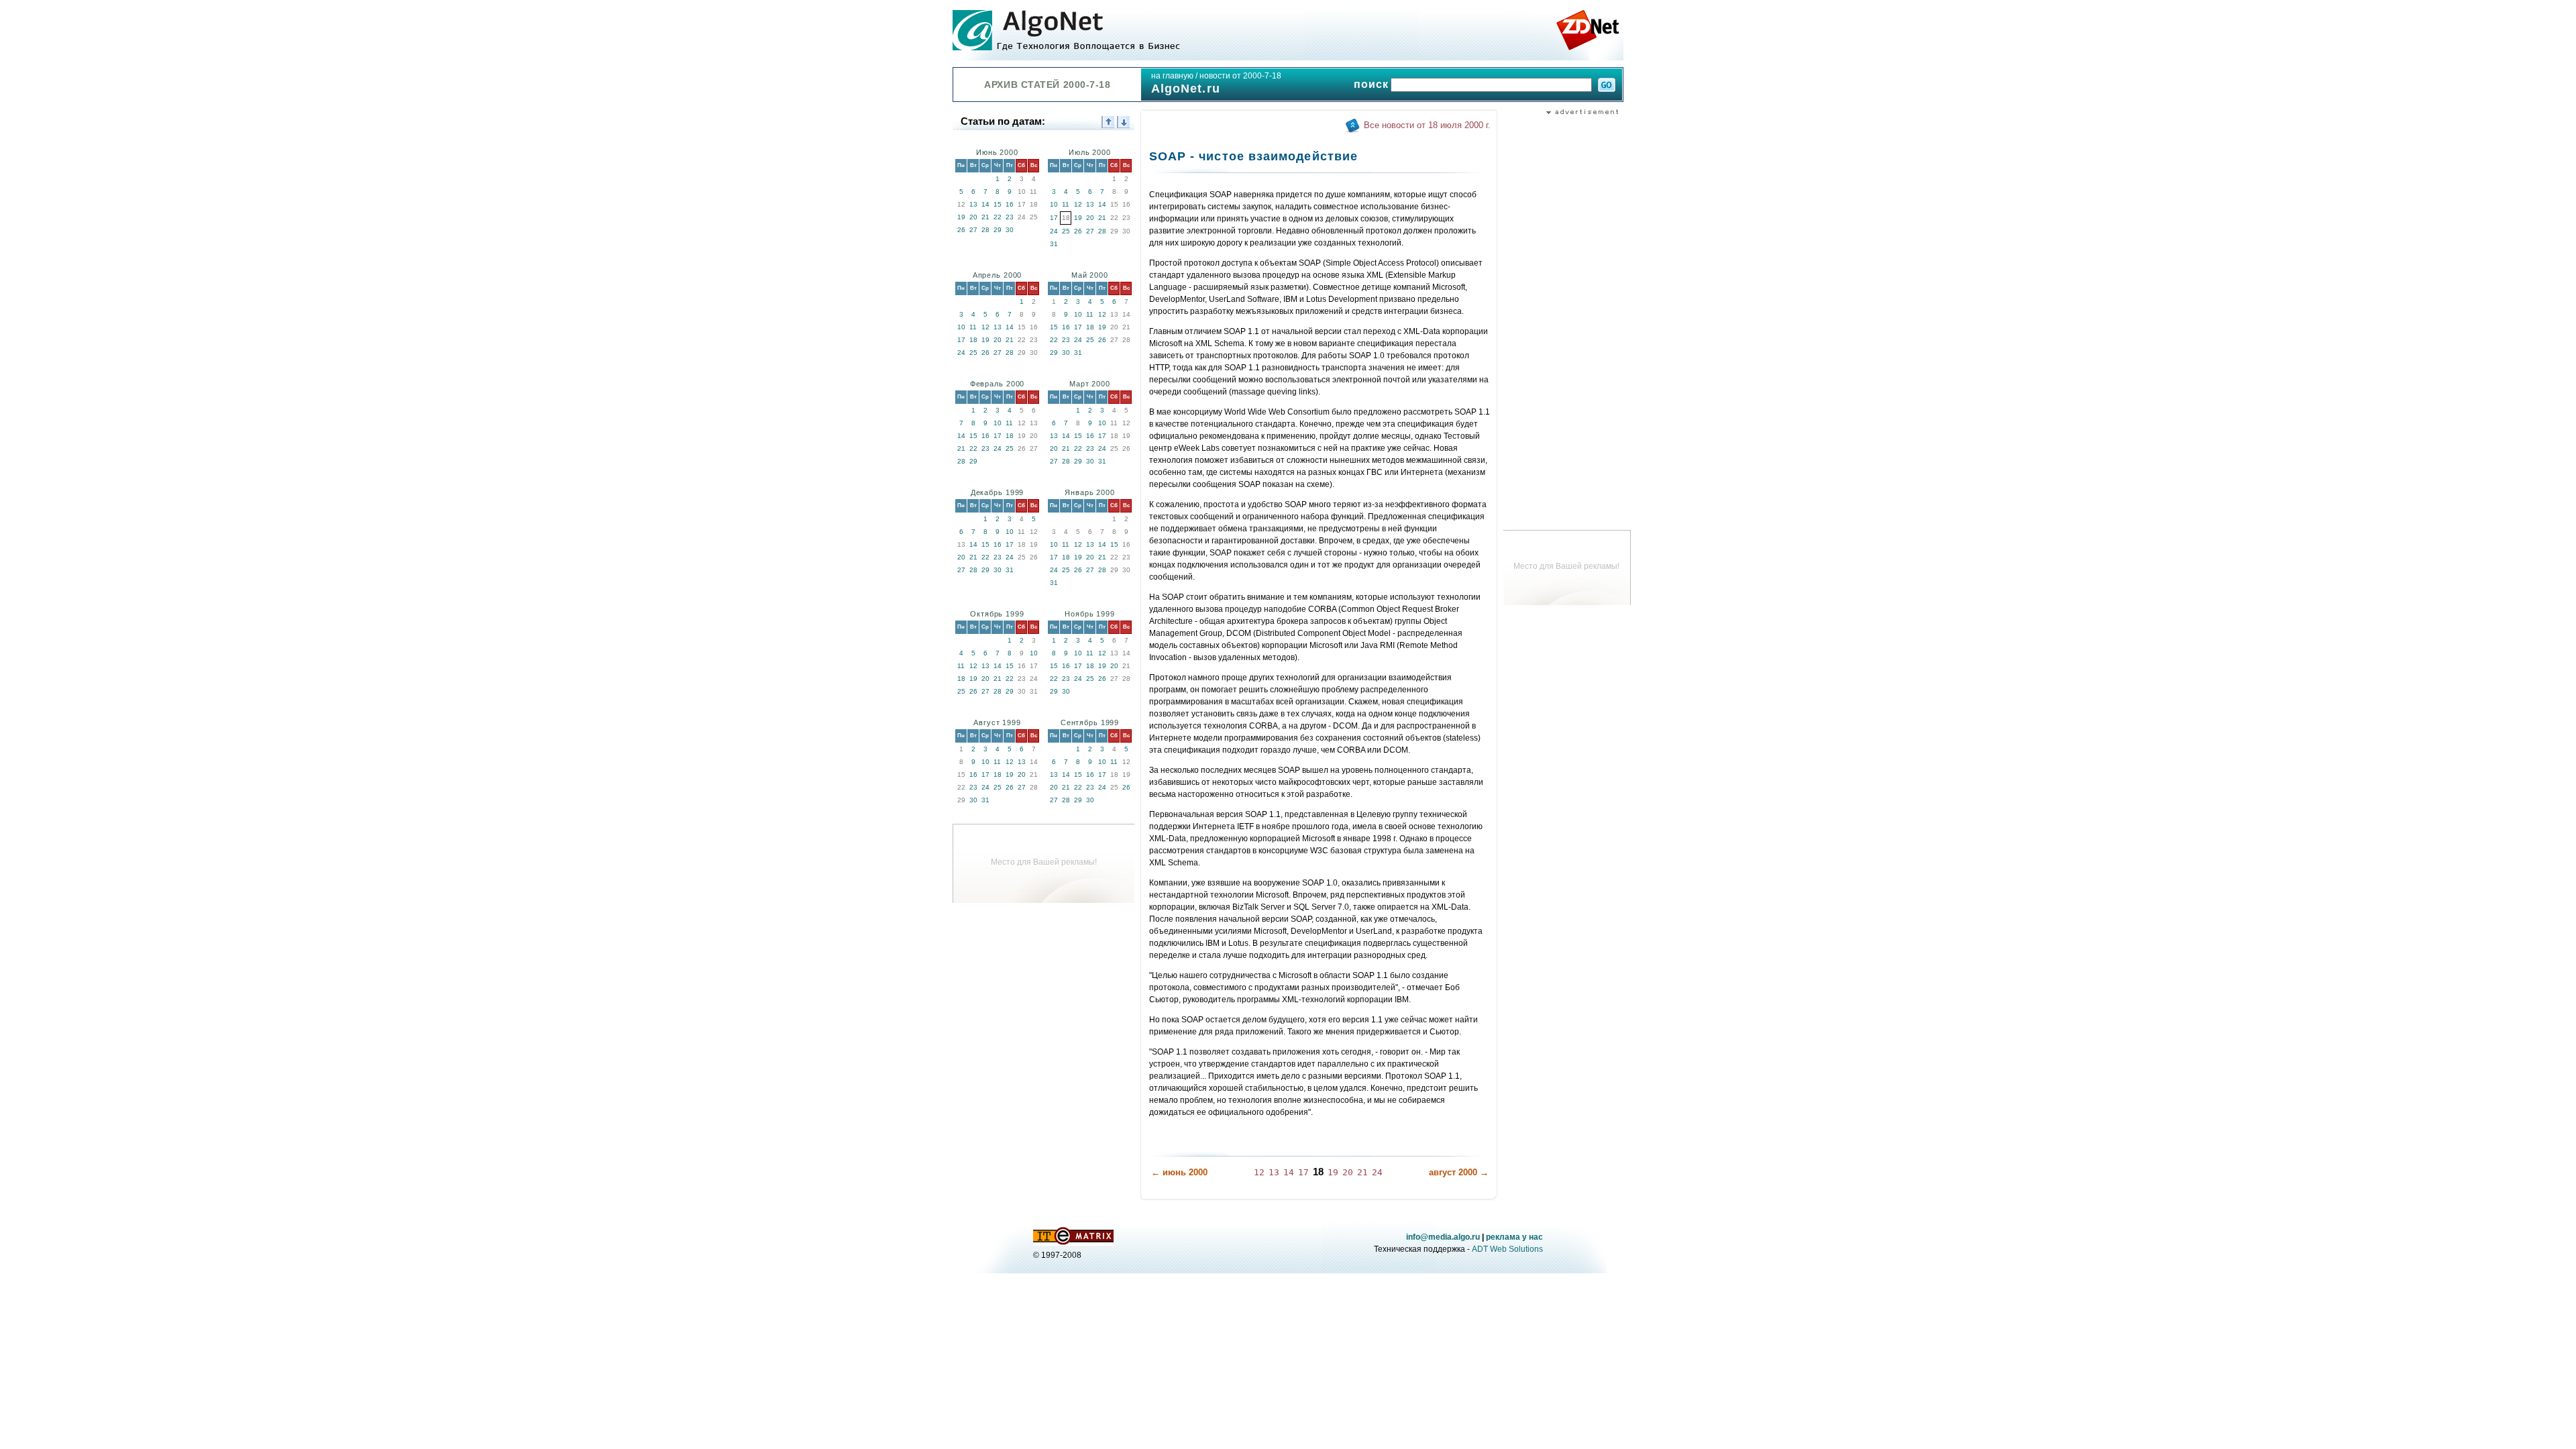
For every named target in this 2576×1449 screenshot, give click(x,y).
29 (998, 230)
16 (1010, 204)
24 (1054, 231)
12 (1078, 204)
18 (973, 340)
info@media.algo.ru (1443, 1237)
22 (998, 217)
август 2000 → (1459, 1172)
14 (985, 204)
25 (1066, 231)
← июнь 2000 (1179, 1172)
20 (973, 217)
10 (1054, 204)
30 (1010, 230)
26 (961, 230)
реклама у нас (1514, 1237)
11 (1066, 204)
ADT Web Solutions (1507, 1249)
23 (1010, 217)
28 (985, 230)
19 (961, 217)
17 (1054, 218)
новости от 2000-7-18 (1240, 76)
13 (973, 204)
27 (973, 230)
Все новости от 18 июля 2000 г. (1427, 125)
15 (998, 204)
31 (1054, 244)
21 (985, 217)
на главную (1172, 76)
